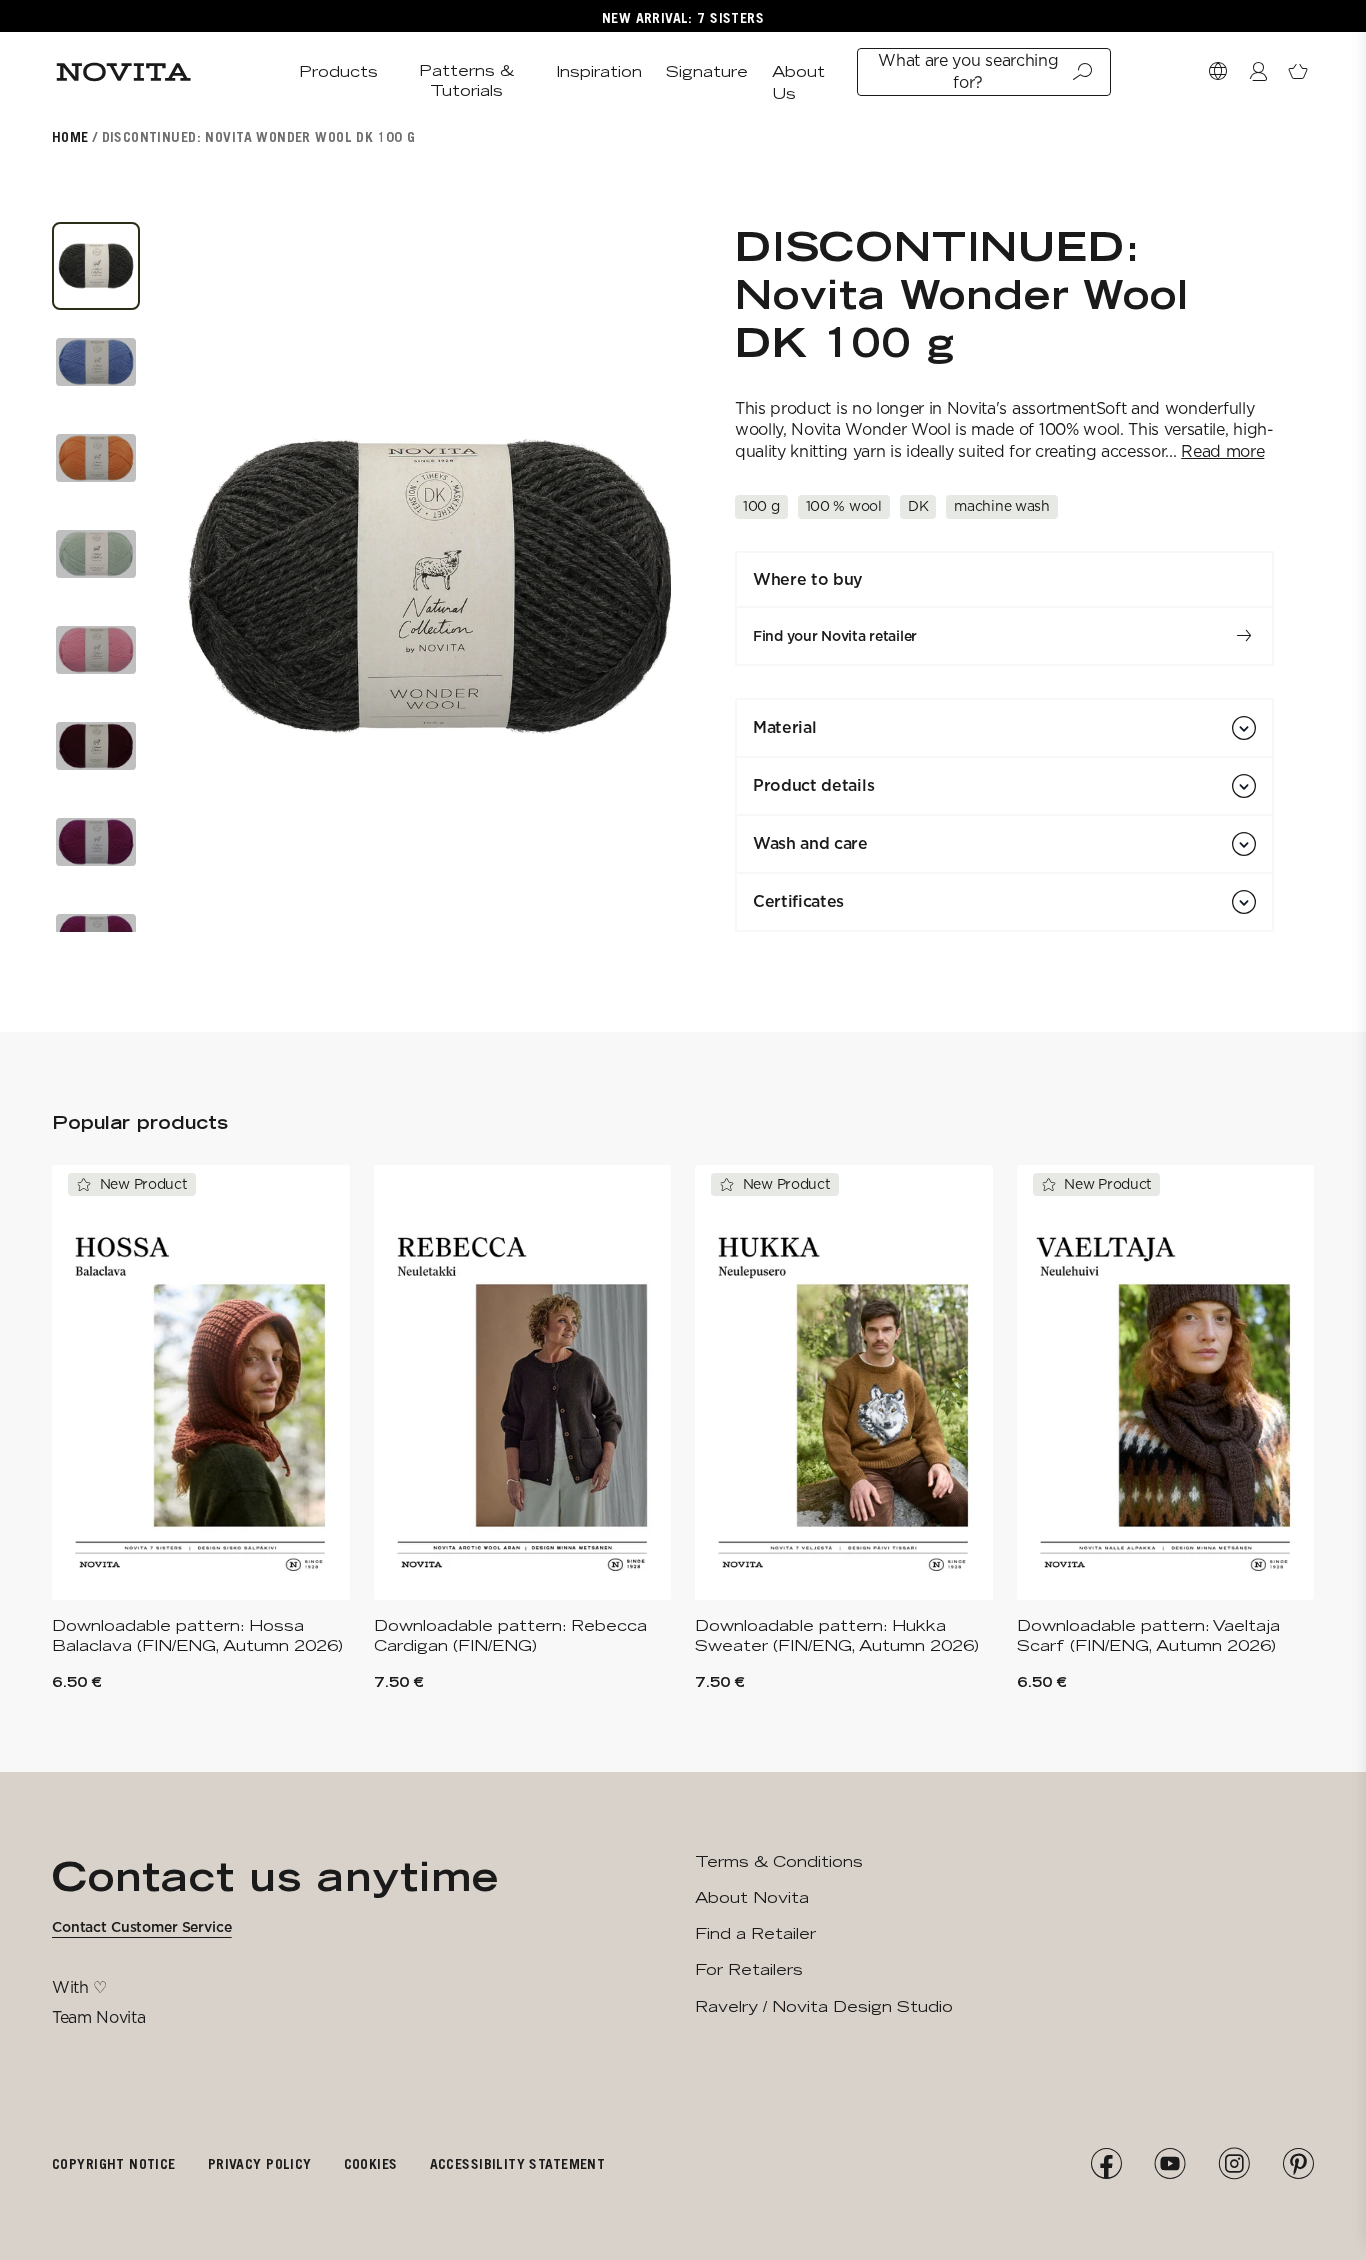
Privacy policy (260, 2163)
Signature (707, 71)
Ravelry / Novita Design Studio (824, 2006)
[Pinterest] (1298, 2164)
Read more (1222, 451)
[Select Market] (1218, 72)
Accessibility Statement (518, 2163)
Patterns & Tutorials (466, 80)
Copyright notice (114, 2163)
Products (338, 71)
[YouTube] (1170, 2164)
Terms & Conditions (779, 1861)
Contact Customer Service (142, 1927)
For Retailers (749, 1969)
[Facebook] (1106, 2164)
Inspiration (599, 71)
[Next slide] (653, 587)
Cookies (371, 2163)
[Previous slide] (206, 587)
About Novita (752, 1897)
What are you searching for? (968, 71)
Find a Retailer (755, 1933)
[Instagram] (1234, 2164)
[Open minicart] (1298, 72)
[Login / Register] (1258, 72)
